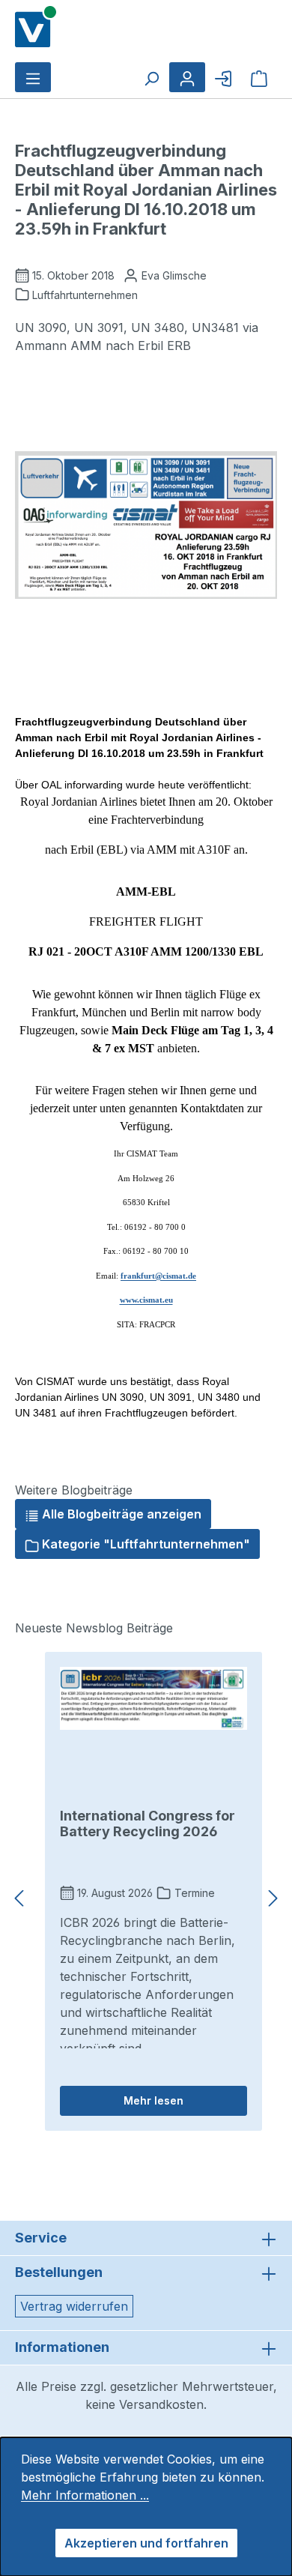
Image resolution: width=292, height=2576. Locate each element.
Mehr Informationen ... (85, 2495)
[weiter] (273, 1899)
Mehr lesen (153, 2100)
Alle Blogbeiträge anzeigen (120, 1514)
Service (41, 2238)
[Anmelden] (223, 77)
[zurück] (19, 1899)
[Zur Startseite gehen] (36, 25)
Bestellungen (59, 2272)
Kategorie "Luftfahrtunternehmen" (145, 1544)
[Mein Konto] (187, 77)
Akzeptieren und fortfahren (146, 2543)
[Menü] (33, 77)
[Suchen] (151, 77)
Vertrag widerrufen (74, 2306)
